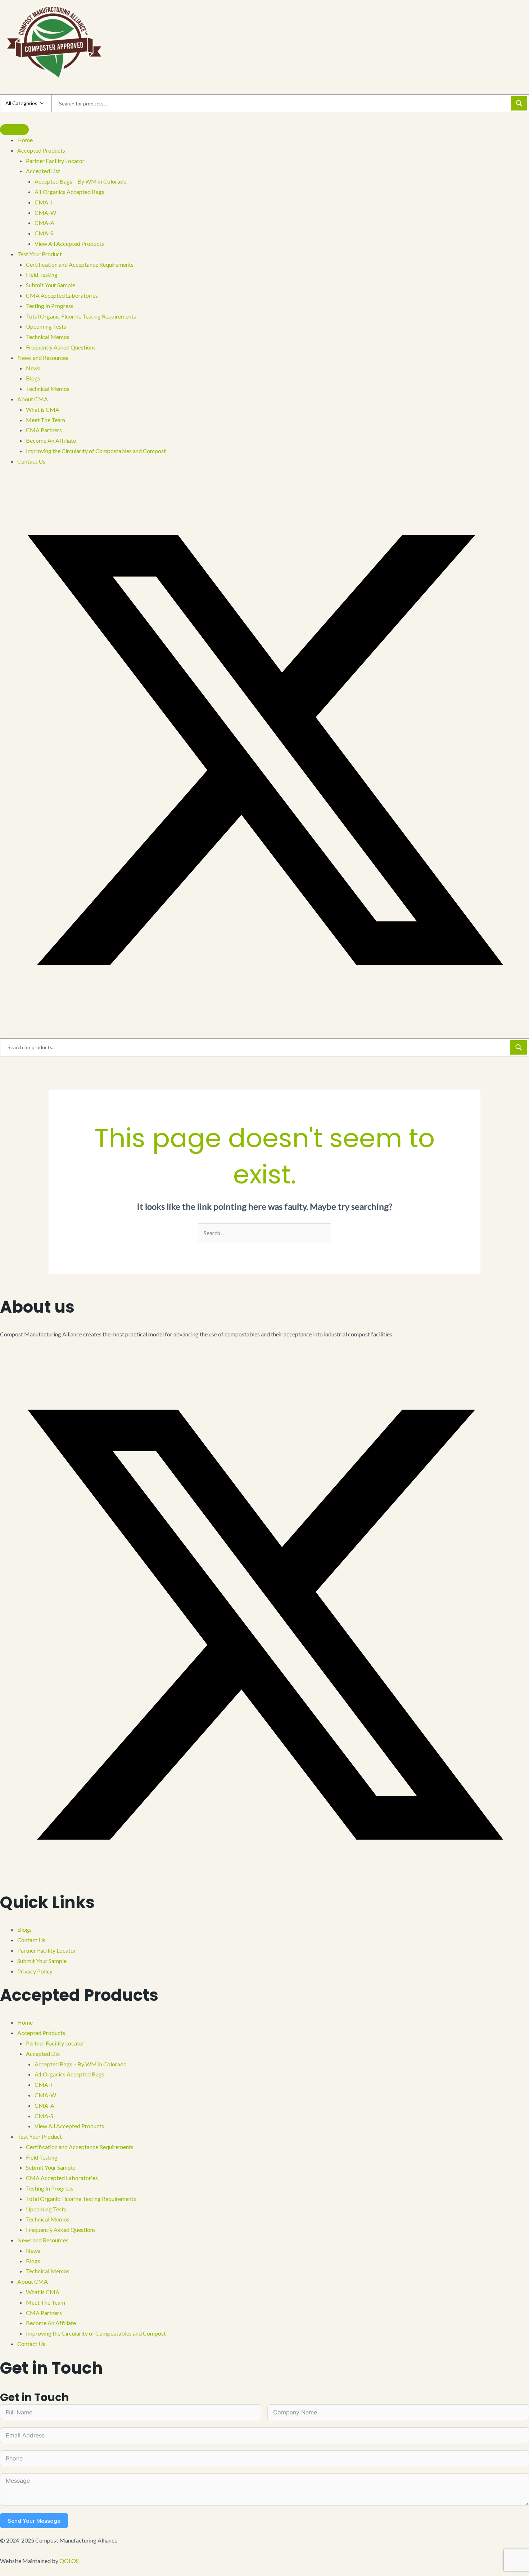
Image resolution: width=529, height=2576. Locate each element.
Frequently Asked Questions (61, 2230)
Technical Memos (48, 2219)
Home (25, 2022)
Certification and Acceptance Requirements (80, 2147)
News (33, 2250)
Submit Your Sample (42, 1961)
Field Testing (42, 2157)
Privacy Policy (35, 1971)
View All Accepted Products (69, 2126)
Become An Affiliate (51, 2323)
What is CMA (43, 2292)
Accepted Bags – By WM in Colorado (81, 2064)
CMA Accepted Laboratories (62, 2178)
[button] (2, 480)
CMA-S (44, 2116)
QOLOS (69, 2561)
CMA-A (44, 2105)
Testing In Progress (50, 2188)
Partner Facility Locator (47, 1950)
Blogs (24, 1929)
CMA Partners (44, 2313)
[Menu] (14, 130)
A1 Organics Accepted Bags (69, 2074)
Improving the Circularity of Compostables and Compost (96, 2333)
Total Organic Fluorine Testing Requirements (81, 2199)
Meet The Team (46, 2302)
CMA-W (45, 2095)
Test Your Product (40, 2136)
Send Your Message (34, 2521)
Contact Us (31, 1940)
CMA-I (43, 2085)
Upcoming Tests (46, 2209)
